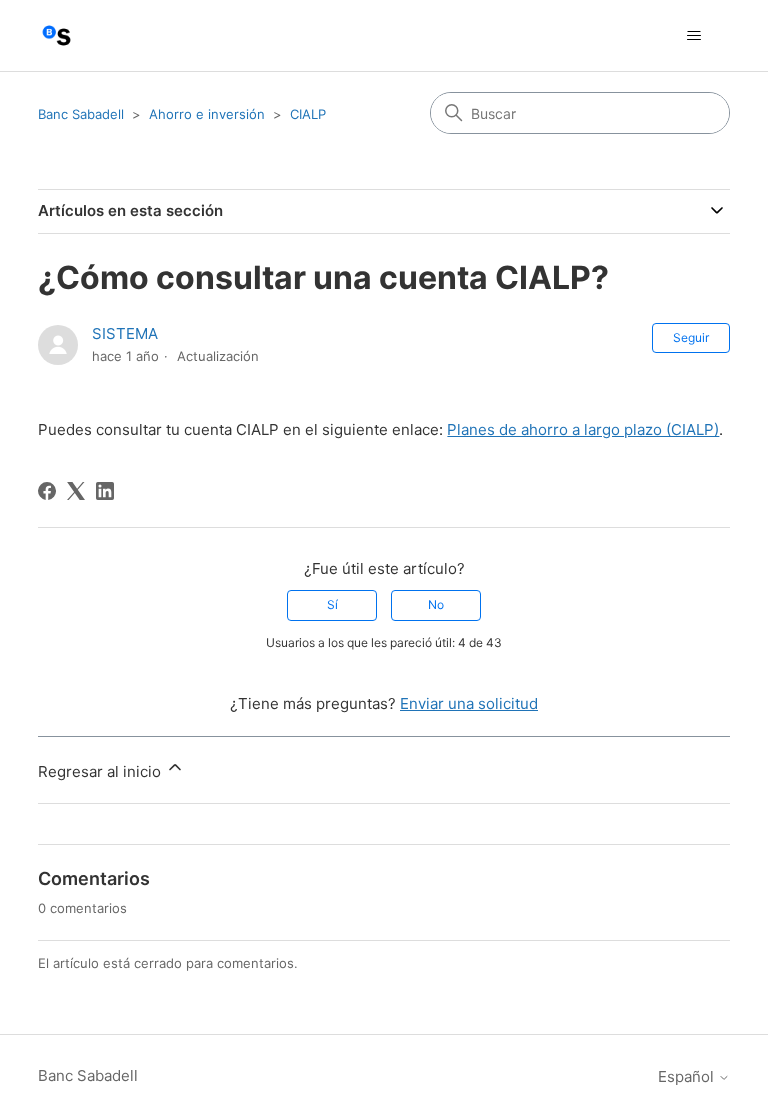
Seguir (691, 337)
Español (688, 1076)
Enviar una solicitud (469, 703)
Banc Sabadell (81, 114)
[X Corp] (76, 491)
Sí (332, 604)
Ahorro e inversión (207, 114)
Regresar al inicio (101, 771)
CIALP (308, 114)
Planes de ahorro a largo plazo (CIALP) (583, 429)
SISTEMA (125, 333)
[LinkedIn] (105, 491)
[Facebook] (47, 491)
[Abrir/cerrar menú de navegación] (694, 36)
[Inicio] (56, 35)
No (436, 604)
